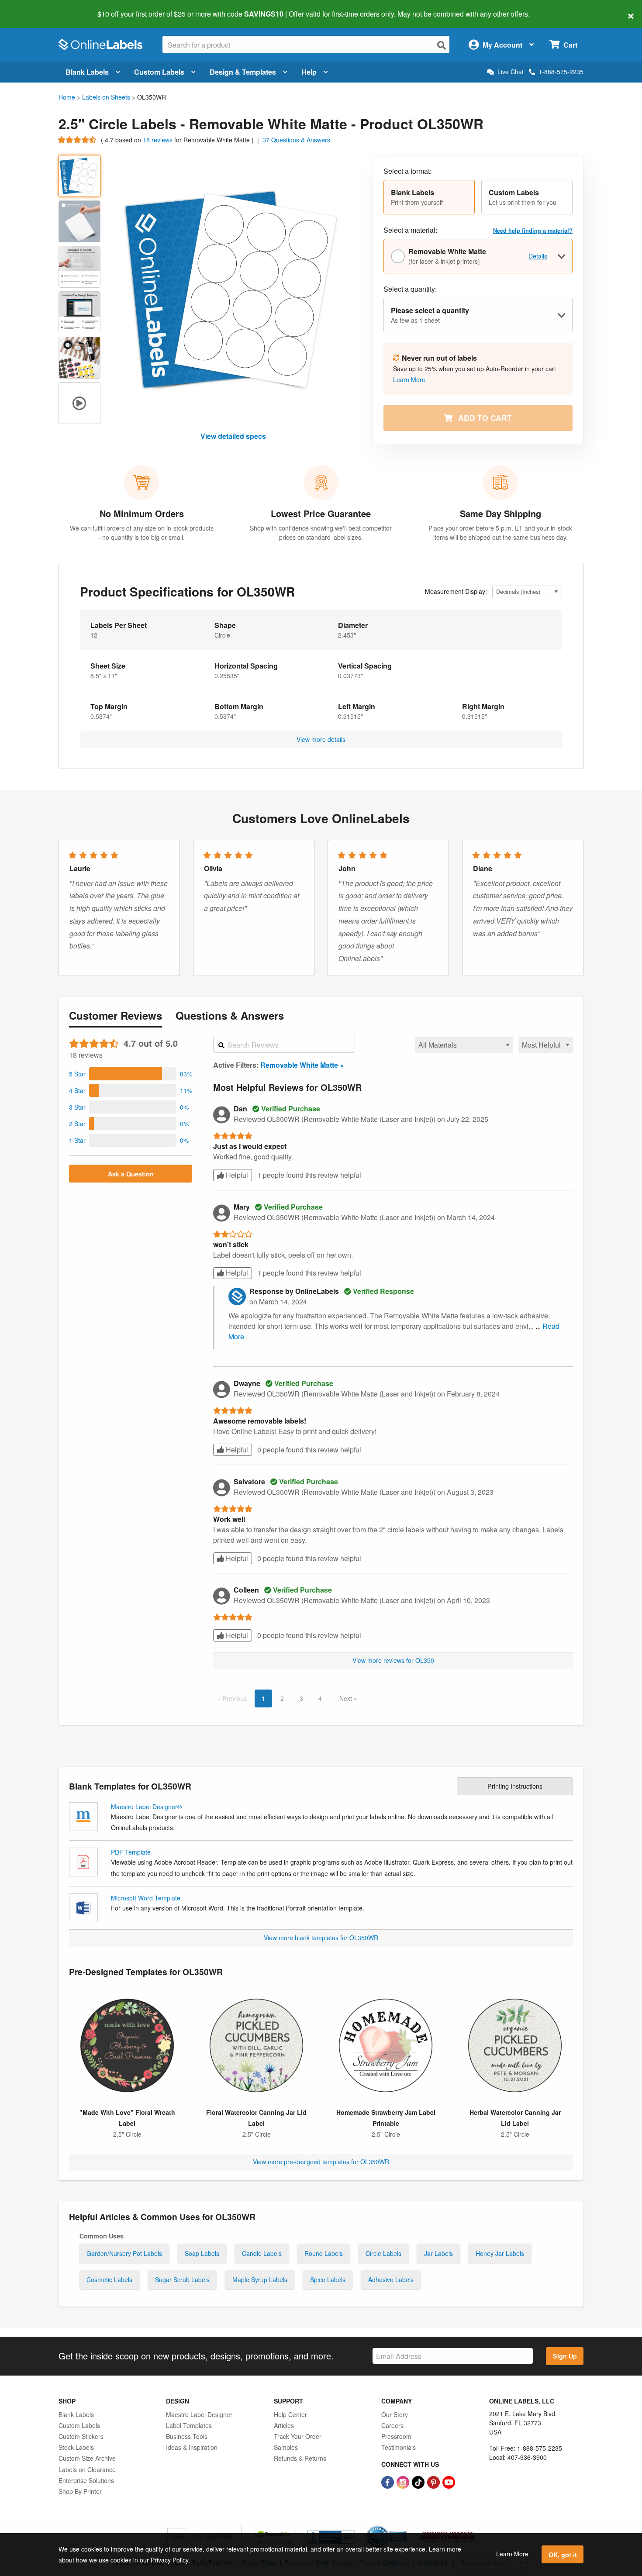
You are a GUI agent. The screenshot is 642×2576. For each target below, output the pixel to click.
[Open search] (442, 45)
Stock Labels (76, 2447)
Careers (392, 2425)
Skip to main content (32, 8)
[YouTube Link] (449, 2482)
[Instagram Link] (404, 2482)
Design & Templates (243, 72)
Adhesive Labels (391, 2279)
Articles (284, 2425)
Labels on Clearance (87, 2469)
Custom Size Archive (87, 2458)
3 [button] (301, 1698)
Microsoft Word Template (146, 1898)
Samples (286, 2447)
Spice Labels (328, 2279)
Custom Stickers (81, 2436)
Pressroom (396, 2436)
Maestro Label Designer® (146, 1807)
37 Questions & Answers (296, 140)
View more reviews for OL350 (393, 1660)
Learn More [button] (409, 379)
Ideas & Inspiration (192, 2447)
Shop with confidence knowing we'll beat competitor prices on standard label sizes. (321, 533)
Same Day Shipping (500, 513)
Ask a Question (131, 1174)
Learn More (512, 2554)
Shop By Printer (80, 2491)
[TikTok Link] (419, 2482)
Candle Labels (262, 2253)
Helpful (236, 1175)
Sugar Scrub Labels (182, 2279)
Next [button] (347, 1698)
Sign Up (565, 2356)
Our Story (395, 2414)
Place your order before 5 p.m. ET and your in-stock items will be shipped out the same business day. (500, 533)
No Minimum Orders (142, 513)
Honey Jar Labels (500, 2253)
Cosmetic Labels (109, 2279)
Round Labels (324, 2253)
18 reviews (159, 140)
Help (309, 72)
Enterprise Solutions (86, 2480)
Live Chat (511, 72)
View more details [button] (321, 739)
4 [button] (320, 1698)
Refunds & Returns (300, 2458)
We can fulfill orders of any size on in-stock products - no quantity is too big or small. (142, 533)
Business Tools (187, 2436)
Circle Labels (383, 2253)
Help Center (290, 2414)
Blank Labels (87, 72)
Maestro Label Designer (199, 2414)
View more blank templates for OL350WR (321, 1938)
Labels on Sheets (106, 97)
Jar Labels (438, 2253)
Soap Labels (202, 2253)
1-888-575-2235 (561, 72)
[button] (429, 197)
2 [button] (282, 1698)
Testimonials (399, 2447)
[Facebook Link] (388, 2482)
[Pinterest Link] (434, 2482)
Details (538, 256)
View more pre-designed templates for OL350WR (321, 2162)
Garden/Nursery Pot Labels (124, 2253)
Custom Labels (159, 72)
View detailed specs (233, 436)
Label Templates (189, 2425)
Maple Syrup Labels (260, 2279)
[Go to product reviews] (78, 140)
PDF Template (131, 1852)
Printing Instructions (515, 1786)
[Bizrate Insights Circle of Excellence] (404, 2526)
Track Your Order (298, 2436)
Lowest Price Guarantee (321, 513)
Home (67, 97)
